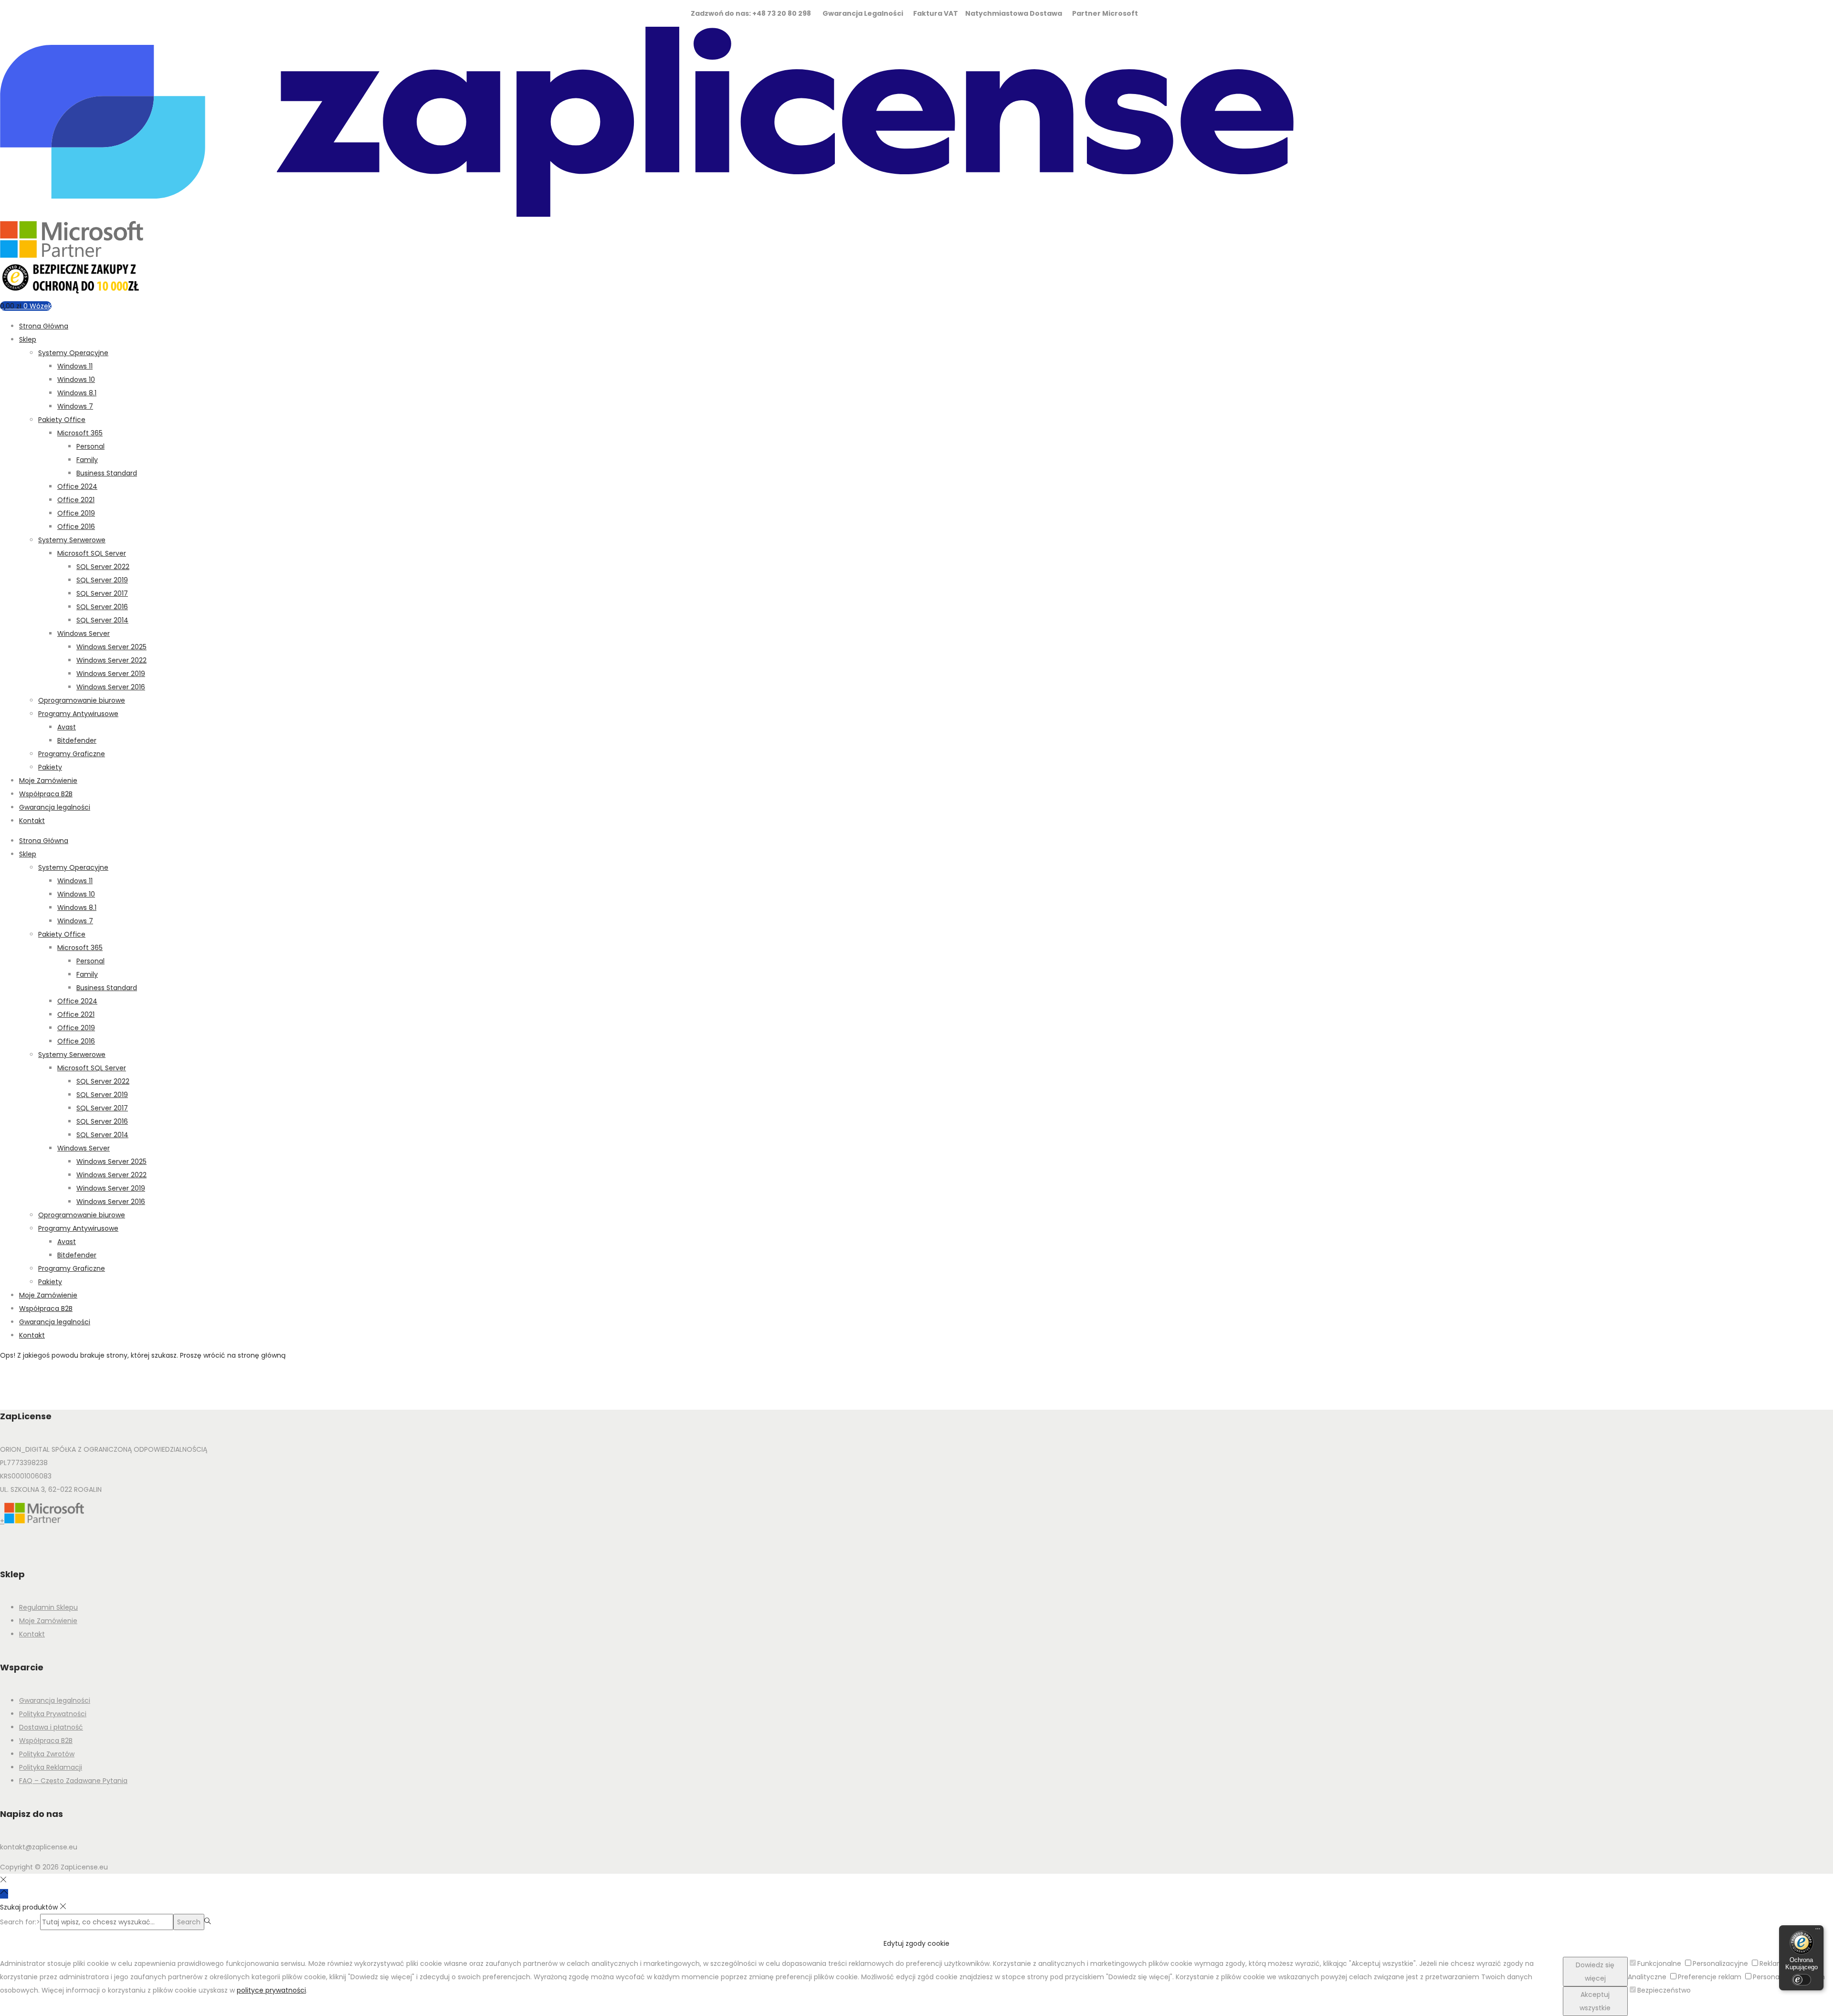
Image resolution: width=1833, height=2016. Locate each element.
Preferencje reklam (1710, 1977)
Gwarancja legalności (55, 807)
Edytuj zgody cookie (916, 1943)
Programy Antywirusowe (78, 714)
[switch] (1801, 1980)
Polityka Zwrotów (47, 1754)
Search (189, 1922)
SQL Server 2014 (102, 620)
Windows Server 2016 (111, 687)
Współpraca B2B (46, 794)
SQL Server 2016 (102, 607)
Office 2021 (76, 500)
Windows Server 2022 (111, 660)
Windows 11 (75, 366)
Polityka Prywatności (53, 1714)
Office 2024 (77, 486)
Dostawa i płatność (51, 1727)
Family (87, 460)
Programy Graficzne (72, 754)
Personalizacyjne (1720, 1963)
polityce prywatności (271, 1990)
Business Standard (107, 473)
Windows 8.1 (77, 393)
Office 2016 (76, 527)
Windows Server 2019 (111, 674)
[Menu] (1818, 1931)
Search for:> (20, 1922)
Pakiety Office (62, 420)
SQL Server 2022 (103, 567)
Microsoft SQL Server (92, 553)
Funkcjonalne (1659, 1963)
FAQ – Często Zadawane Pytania (73, 1781)
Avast (67, 727)
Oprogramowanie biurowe (82, 700)
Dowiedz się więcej (1595, 1972)
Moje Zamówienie (48, 781)
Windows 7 (75, 406)
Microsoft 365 (80, 433)
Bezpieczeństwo (1664, 1990)
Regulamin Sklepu (48, 1607)
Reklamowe (1779, 1963)
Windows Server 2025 (111, 647)
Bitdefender (77, 740)
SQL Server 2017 (102, 593)
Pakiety (50, 767)
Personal (90, 446)
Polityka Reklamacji (51, 1767)
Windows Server (84, 633)
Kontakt (32, 821)
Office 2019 (76, 513)
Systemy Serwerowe (72, 540)
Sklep (28, 339)
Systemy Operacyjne (73, 353)
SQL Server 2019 (102, 580)
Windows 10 (76, 380)
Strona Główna (44, 326)
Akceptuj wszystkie (1595, 2001)
